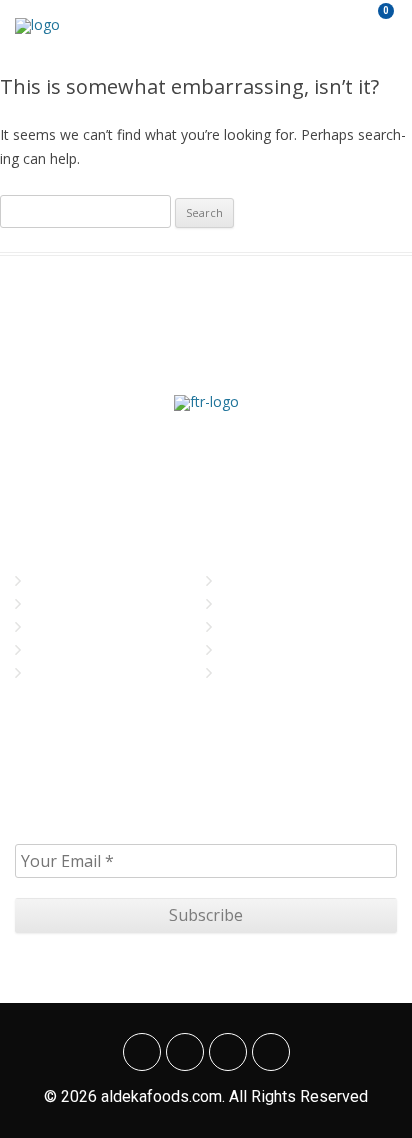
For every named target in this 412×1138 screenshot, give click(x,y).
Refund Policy (268, 672)
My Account (262, 580)
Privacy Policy (269, 603)
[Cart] (373, 25)
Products (63, 649)
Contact (59, 672)
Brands (56, 626)
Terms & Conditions (287, 626)
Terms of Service (278, 649)
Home (49, 580)
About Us (62, 603)
